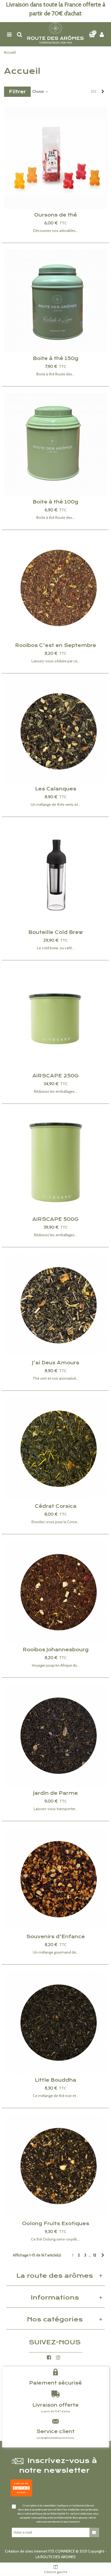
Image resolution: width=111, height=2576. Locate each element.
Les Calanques (56, 789)
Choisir (39, 91)
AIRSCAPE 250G (55, 1076)
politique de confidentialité (48, 2514)
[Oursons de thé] (55, 157)
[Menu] (9, 34)
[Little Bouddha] (55, 2023)
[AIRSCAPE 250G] (55, 1018)
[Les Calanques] (55, 731)
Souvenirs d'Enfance (55, 1937)
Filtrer (17, 92)
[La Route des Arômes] (55, 34)
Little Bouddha (55, 2080)
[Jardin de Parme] (55, 1736)
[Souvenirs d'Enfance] (55, 1879)
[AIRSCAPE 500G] (55, 1162)
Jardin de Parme (55, 1793)
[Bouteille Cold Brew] (55, 875)
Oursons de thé (56, 215)
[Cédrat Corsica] (55, 1449)
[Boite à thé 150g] (55, 301)
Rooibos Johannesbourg (56, 1650)
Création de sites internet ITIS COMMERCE (40, 2551)
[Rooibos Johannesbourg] (55, 1592)
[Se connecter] (102, 34)
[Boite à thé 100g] (55, 444)
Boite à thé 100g (55, 502)
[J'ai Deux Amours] (55, 1305)
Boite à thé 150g (56, 358)
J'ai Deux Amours (56, 1363)
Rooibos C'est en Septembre (56, 645)
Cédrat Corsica (56, 1506)
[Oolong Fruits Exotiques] (55, 2166)
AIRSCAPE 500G (55, 1219)
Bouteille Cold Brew (56, 932)
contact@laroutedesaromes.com (55, 2438)
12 (95, 2255)
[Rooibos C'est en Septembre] (55, 588)
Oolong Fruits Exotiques (56, 2224)
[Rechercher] (19, 34)
